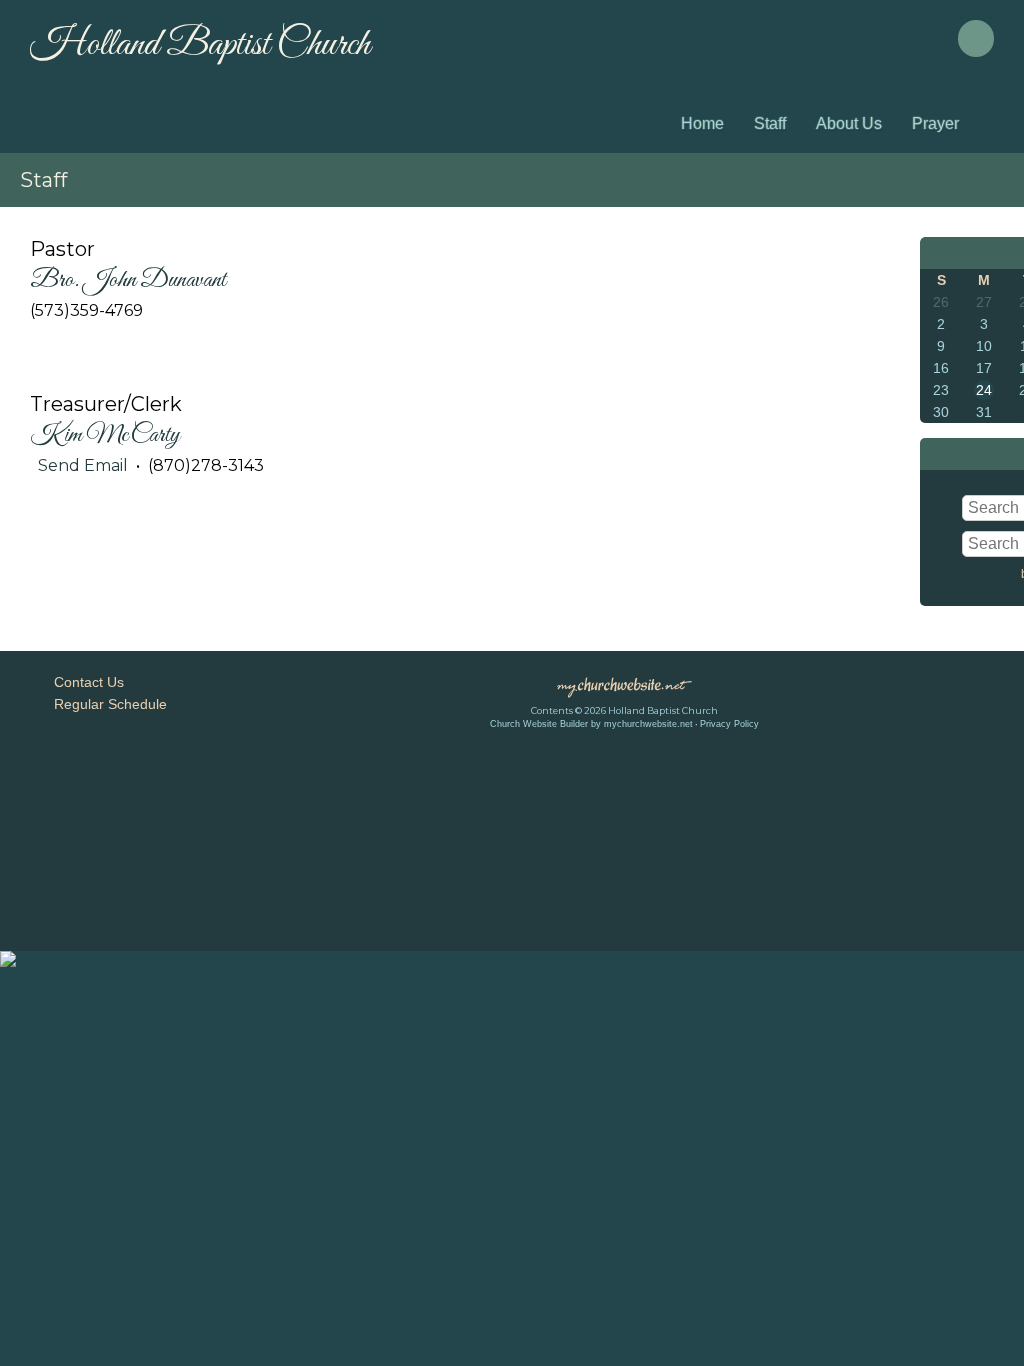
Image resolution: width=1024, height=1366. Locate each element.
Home (702, 123)
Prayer (935, 123)
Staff (770, 123)
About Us (849, 123)
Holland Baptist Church (200, 45)
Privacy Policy (729, 724)
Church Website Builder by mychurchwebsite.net (591, 724)
